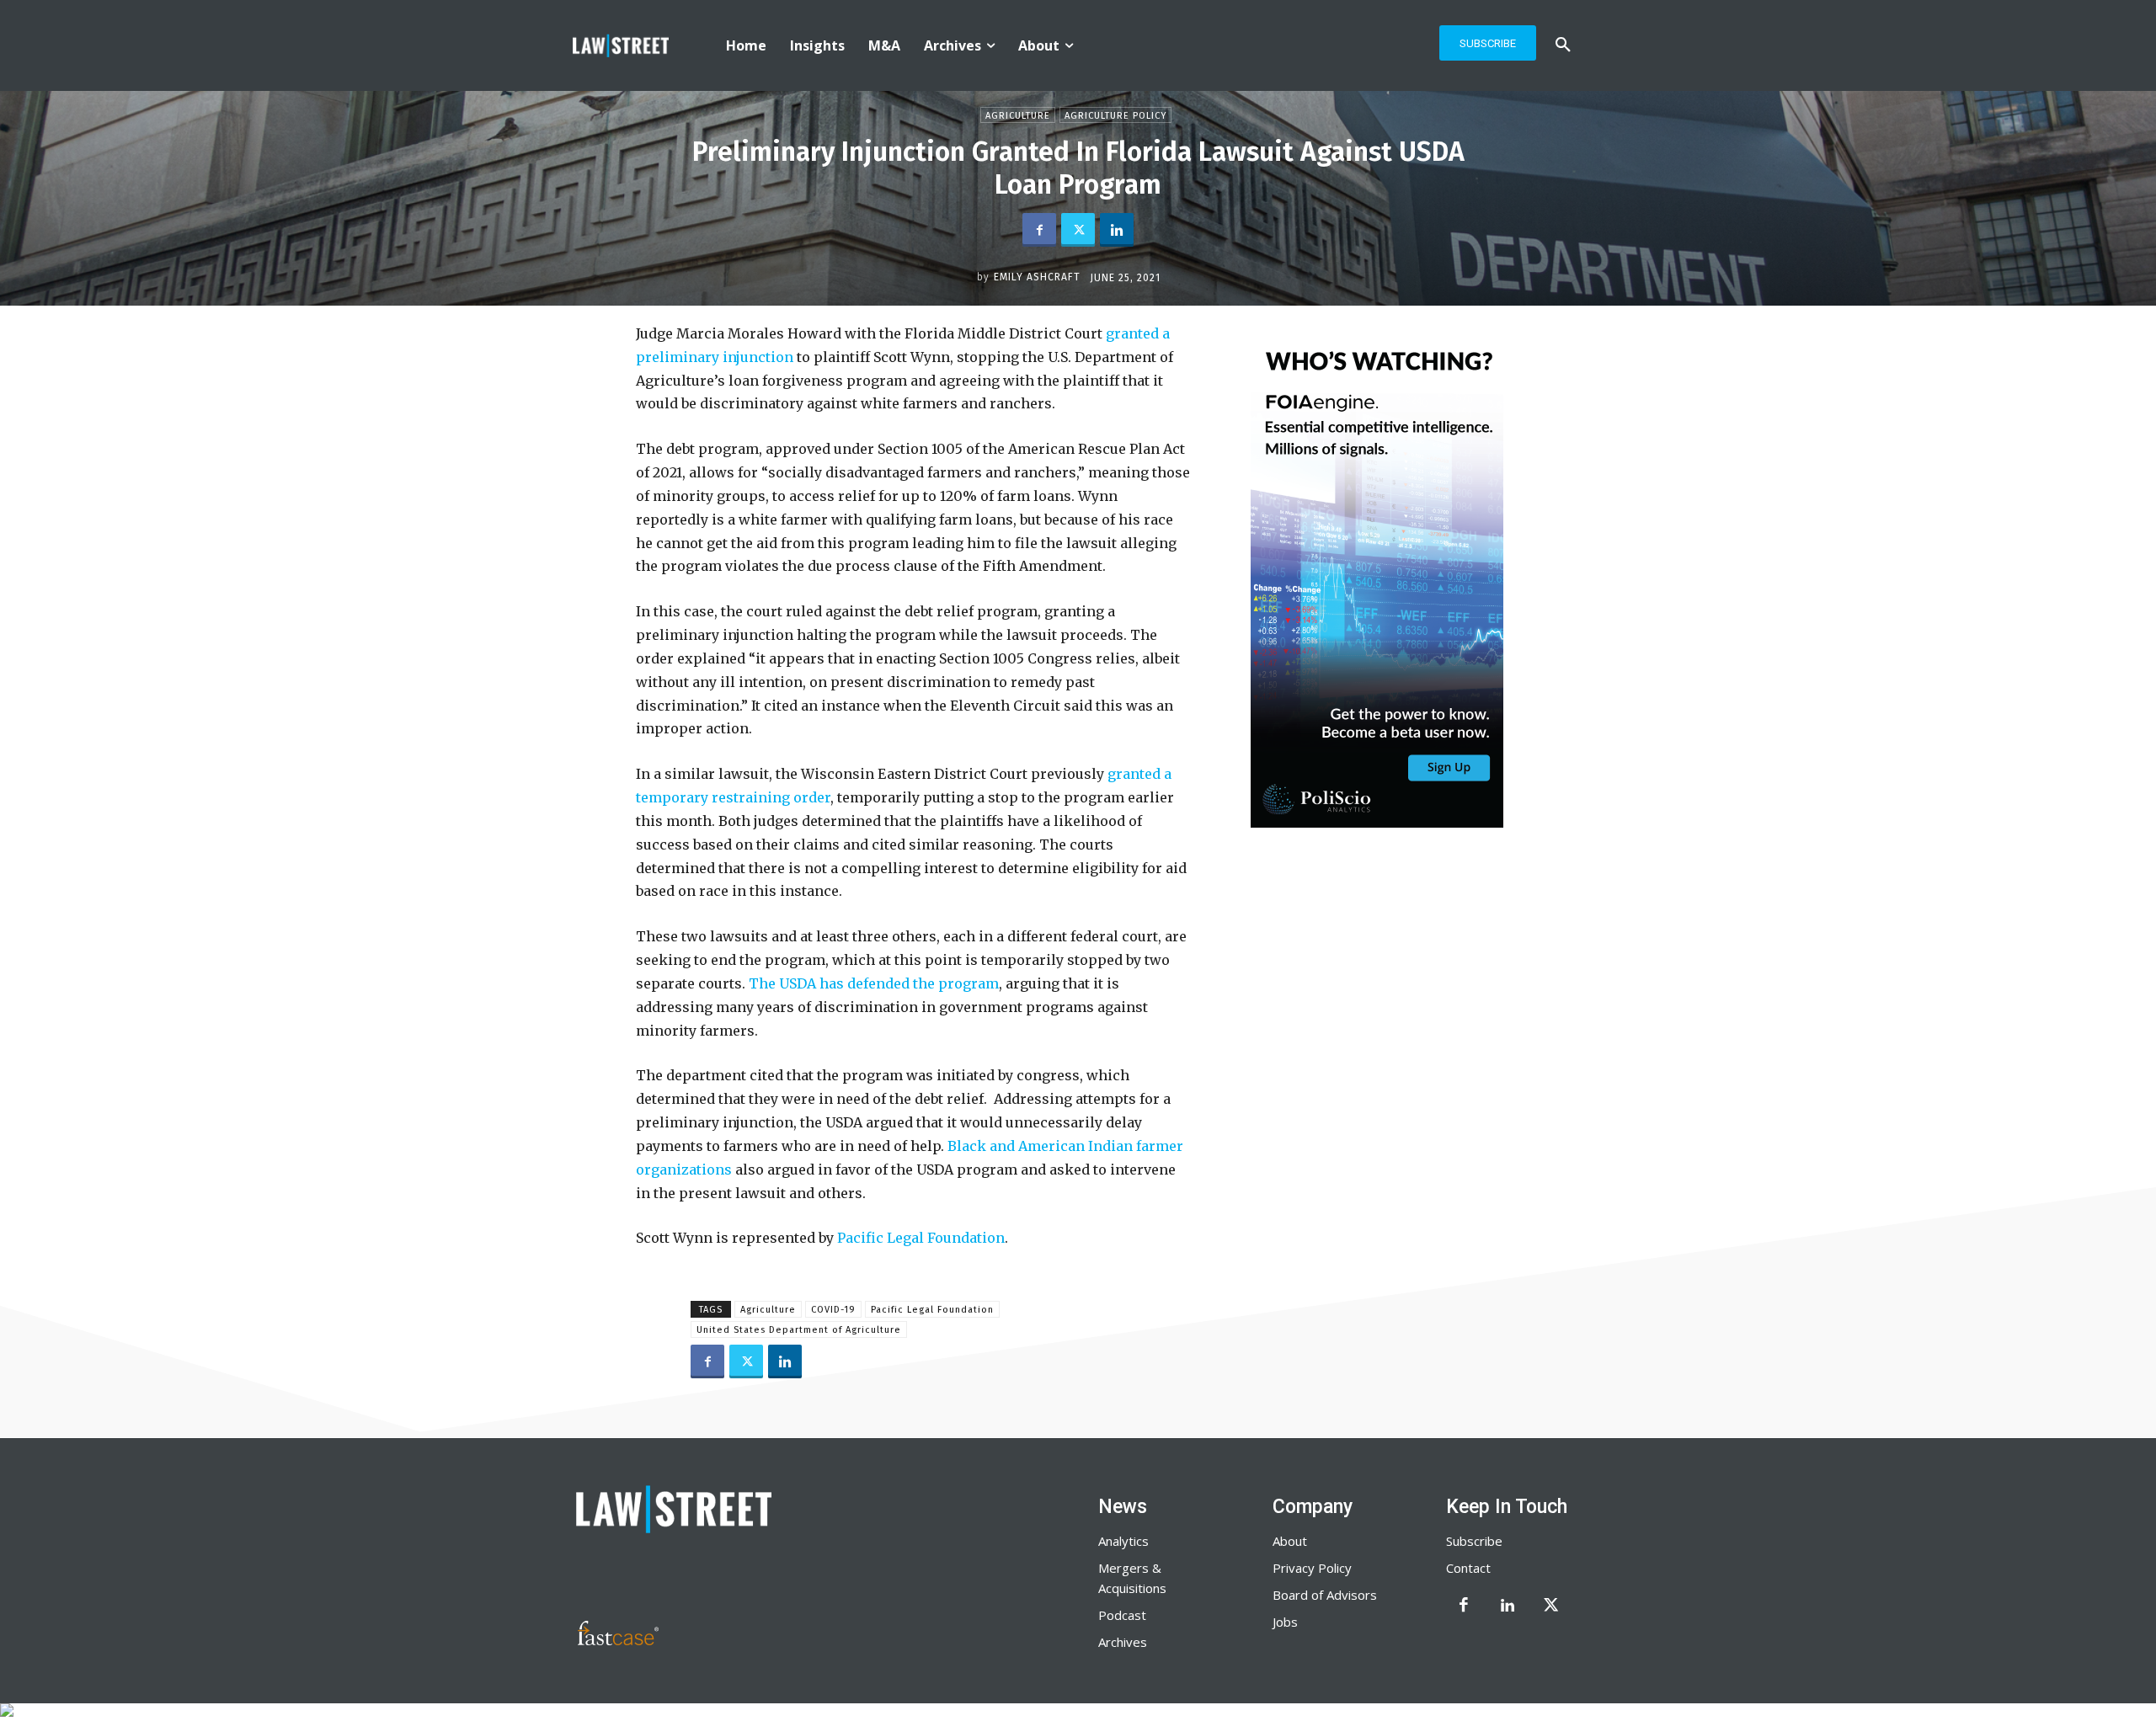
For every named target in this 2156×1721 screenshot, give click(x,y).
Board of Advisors (1325, 1595)
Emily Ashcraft (1037, 277)
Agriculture (1018, 116)
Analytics (1123, 1541)
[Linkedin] (1117, 230)
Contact (1468, 1568)
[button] (1563, 45)
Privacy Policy (1312, 1568)
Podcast (1122, 1615)
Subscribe (1474, 1541)
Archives (1123, 1642)
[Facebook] (1039, 230)
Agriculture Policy (1115, 116)
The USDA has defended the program (874, 983)
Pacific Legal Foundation (921, 1238)
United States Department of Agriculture (799, 1330)
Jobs (1285, 1622)
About (1290, 1541)
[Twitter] (1078, 230)
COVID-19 (833, 1310)
